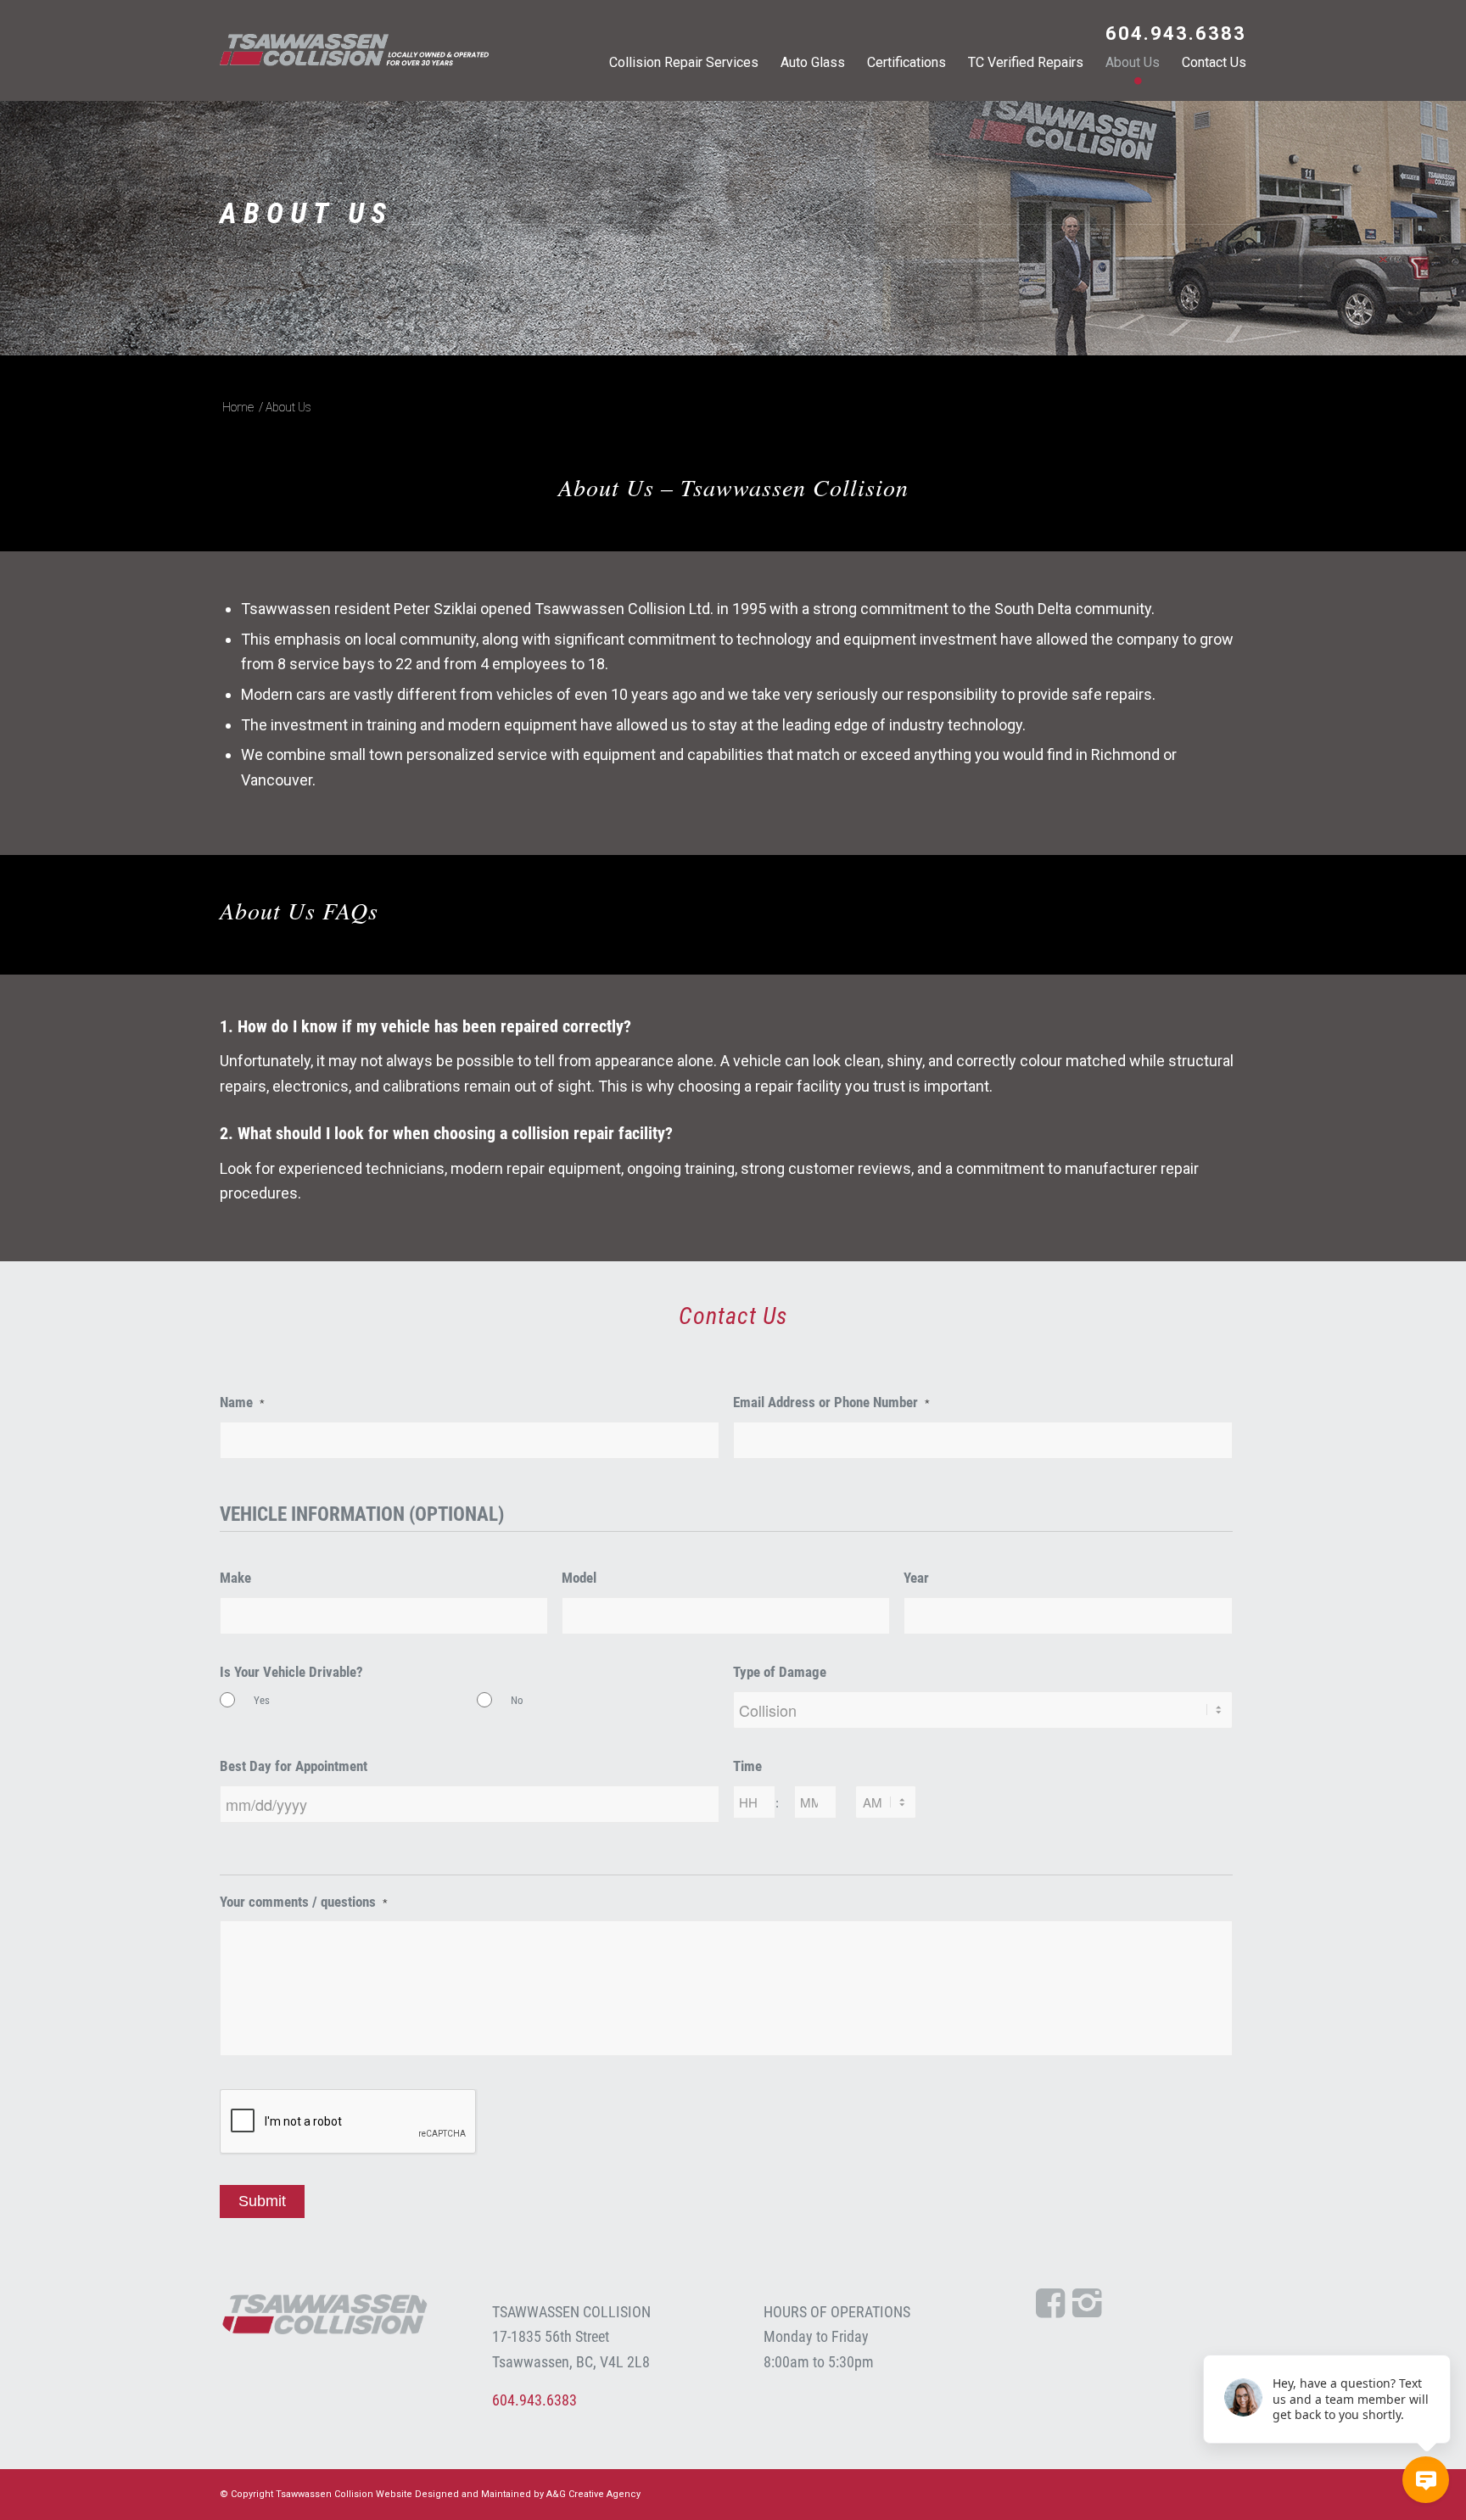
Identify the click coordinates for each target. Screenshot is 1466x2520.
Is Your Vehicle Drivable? (291, 1672)
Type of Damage (780, 1672)
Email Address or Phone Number (831, 1402)
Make (235, 1578)
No (517, 1700)
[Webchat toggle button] (1426, 2480)
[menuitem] (1172, 36)
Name (242, 1402)
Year (916, 1578)
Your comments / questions (304, 1902)
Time (747, 1766)
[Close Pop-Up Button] (1441, 2336)
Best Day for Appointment (294, 1766)
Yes (262, 1700)
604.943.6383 (1176, 34)
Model (579, 1578)
